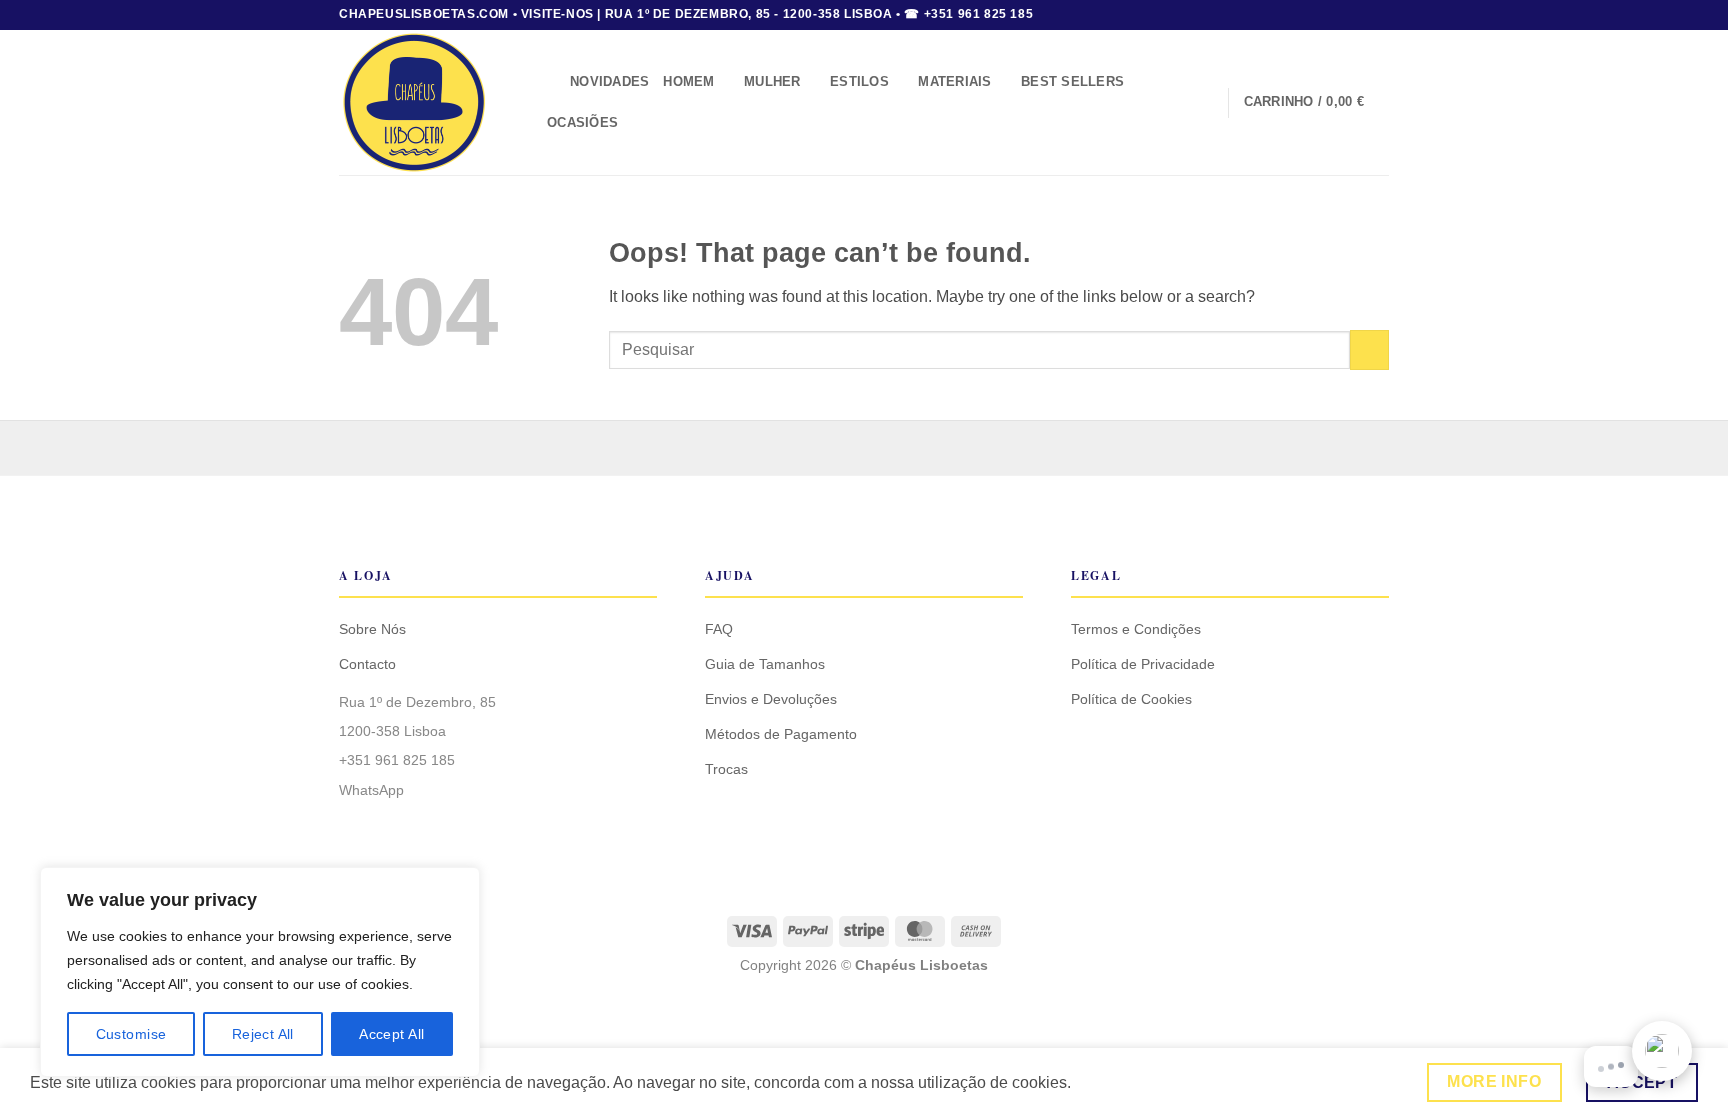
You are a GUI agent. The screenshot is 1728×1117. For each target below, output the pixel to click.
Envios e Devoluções (771, 699)
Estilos (859, 81)
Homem (688, 81)
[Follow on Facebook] (1341, 15)
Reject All (263, 1034)
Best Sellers (1072, 81)
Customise (131, 1034)
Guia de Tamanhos (765, 664)
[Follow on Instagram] (1360, 15)
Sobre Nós (372, 629)
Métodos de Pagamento (781, 734)
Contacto (367, 664)
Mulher (772, 81)
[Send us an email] (1379, 15)
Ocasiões (582, 122)
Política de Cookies (1131, 699)
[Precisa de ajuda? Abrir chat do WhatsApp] (1662, 1051)
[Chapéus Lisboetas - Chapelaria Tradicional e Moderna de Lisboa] (424, 102)
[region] (260, 972)
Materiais (954, 81)
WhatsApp (371, 790)
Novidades (609, 81)
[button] (548, 82)
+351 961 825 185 (397, 760)
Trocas (726, 769)
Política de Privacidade (1143, 664)
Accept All (391, 1034)
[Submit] (1369, 349)
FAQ (719, 629)
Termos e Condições (1136, 629)
